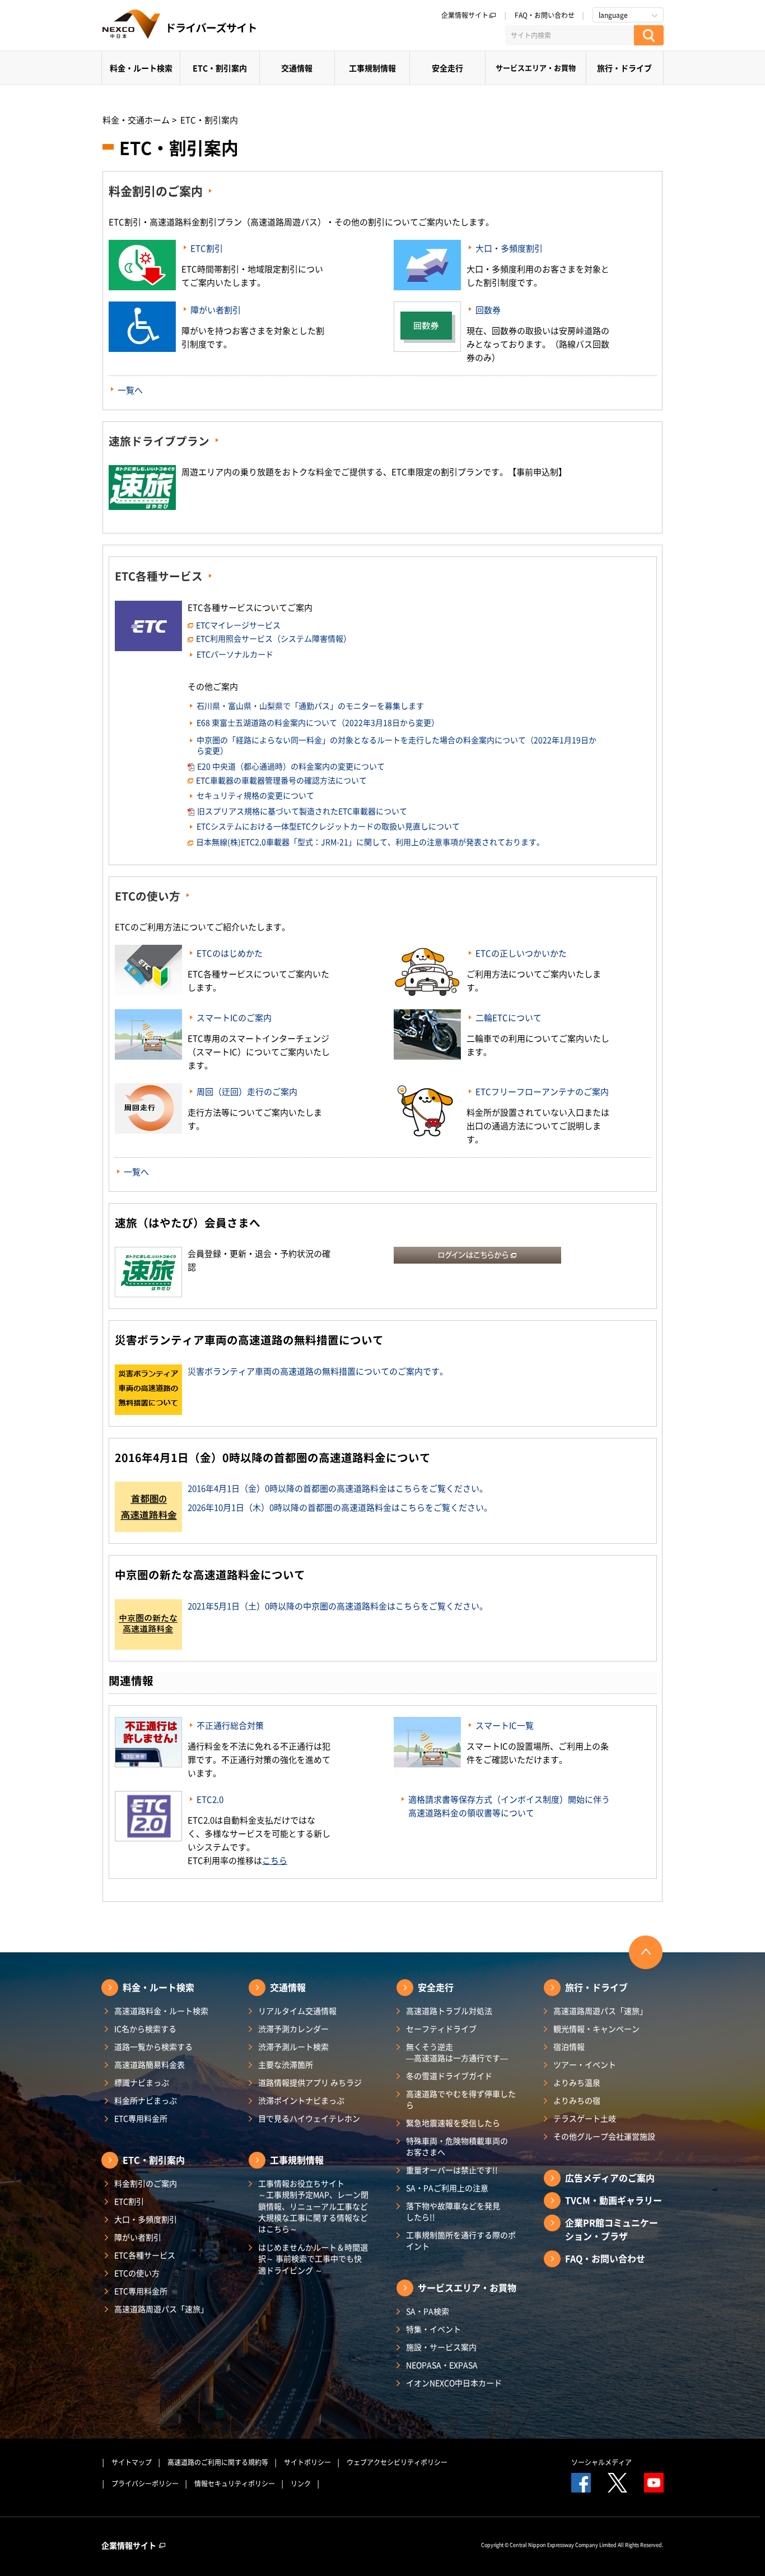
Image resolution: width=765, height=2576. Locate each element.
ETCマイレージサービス (238, 625)
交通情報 (297, 68)
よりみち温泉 (577, 2082)
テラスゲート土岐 (585, 2118)
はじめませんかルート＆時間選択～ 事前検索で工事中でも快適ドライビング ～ (313, 2259)
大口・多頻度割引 (509, 248)
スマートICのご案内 (234, 1018)
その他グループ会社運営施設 (604, 2136)
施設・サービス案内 (441, 2347)
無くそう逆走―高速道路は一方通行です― (457, 2052)
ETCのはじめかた (230, 953)
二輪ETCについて (509, 1018)
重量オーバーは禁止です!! (452, 2170)
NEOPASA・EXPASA (442, 2365)
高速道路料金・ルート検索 (161, 2011)
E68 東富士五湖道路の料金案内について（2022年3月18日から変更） (318, 722)
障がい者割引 (216, 310)
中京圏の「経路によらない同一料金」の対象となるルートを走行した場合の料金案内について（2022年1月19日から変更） (397, 745)
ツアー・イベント (585, 2064)
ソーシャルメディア (601, 2462)
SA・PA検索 (428, 2311)
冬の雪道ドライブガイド (449, 2076)
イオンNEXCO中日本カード (454, 2383)
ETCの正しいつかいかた (521, 953)
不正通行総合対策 (230, 1725)
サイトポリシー (307, 2462)
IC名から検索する (145, 2029)
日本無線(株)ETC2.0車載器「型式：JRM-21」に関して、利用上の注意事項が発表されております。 (370, 842)
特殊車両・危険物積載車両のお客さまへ (457, 2146)
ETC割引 (207, 248)
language (613, 15)
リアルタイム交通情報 (297, 2011)
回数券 (488, 310)
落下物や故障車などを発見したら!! (453, 2211)
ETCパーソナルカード (235, 654)
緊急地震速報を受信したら (453, 2123)
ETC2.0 (210, 1799)
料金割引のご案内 (156, 191)
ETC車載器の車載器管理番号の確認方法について (281, 780)
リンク (301, 2484)
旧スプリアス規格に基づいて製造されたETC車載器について (302, 811)
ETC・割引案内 (220, 68)
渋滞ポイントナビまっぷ (301, 2100)
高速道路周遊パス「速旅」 (161, 2309)
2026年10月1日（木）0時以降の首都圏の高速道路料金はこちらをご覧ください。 (340, 1507)
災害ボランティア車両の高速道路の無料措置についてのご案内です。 (318, 1371)
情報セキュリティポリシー (235, 2484)
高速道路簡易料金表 (150, 2064)
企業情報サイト (465, 15)
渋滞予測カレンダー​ (293, 2029)
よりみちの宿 (577, 2100)
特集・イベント (433, 2329)
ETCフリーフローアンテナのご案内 (542, 1092)
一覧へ (130, 390)
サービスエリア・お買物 (536, 68)
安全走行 (447, 68)
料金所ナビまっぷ (146, 2100)
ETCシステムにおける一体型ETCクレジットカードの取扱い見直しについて (328, 826)
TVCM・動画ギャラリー (614, 2200)
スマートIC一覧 (505, 1725)
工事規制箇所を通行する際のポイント (461, 2240)
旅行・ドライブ (624, 68)
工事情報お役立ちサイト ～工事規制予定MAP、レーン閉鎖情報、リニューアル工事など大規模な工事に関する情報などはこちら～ (313, 2206)
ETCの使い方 (148, 896)
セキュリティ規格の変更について (255, 795)
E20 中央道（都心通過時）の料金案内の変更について (291, 766)
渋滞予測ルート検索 (293, 2046)
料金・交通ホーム (136, 120)
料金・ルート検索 (141, 68)
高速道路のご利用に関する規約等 (218, 2462)
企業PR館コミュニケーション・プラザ (612, 2229)
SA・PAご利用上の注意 (447, 2188)
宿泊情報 (569, 2046)
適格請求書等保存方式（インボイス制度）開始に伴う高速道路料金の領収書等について (509, 1806)
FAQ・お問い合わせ (545, 15)
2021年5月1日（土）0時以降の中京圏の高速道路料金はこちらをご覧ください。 (338, 1606)
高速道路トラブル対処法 (449, 2011)
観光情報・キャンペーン (596, 2029)
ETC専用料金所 (141, 2118)
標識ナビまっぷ (142, 2082)
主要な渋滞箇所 (286, 2064)
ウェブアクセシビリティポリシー (397, 2462)
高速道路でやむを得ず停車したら (461, 2099)
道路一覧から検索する (153, 2046)
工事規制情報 (372, 68)
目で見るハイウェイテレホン (309, 2118)
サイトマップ (132, 2462)
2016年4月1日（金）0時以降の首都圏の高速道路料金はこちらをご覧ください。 (338, 1488)
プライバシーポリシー (145, 2484)
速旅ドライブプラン (159, 441)
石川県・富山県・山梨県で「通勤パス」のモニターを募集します (310, 706)
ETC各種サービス (159, 576)
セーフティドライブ (441, 2029)
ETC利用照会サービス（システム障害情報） (274, 638)
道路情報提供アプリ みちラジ (310, 2082)
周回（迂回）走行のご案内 (247, 1092)
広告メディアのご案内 (610, 2178)
